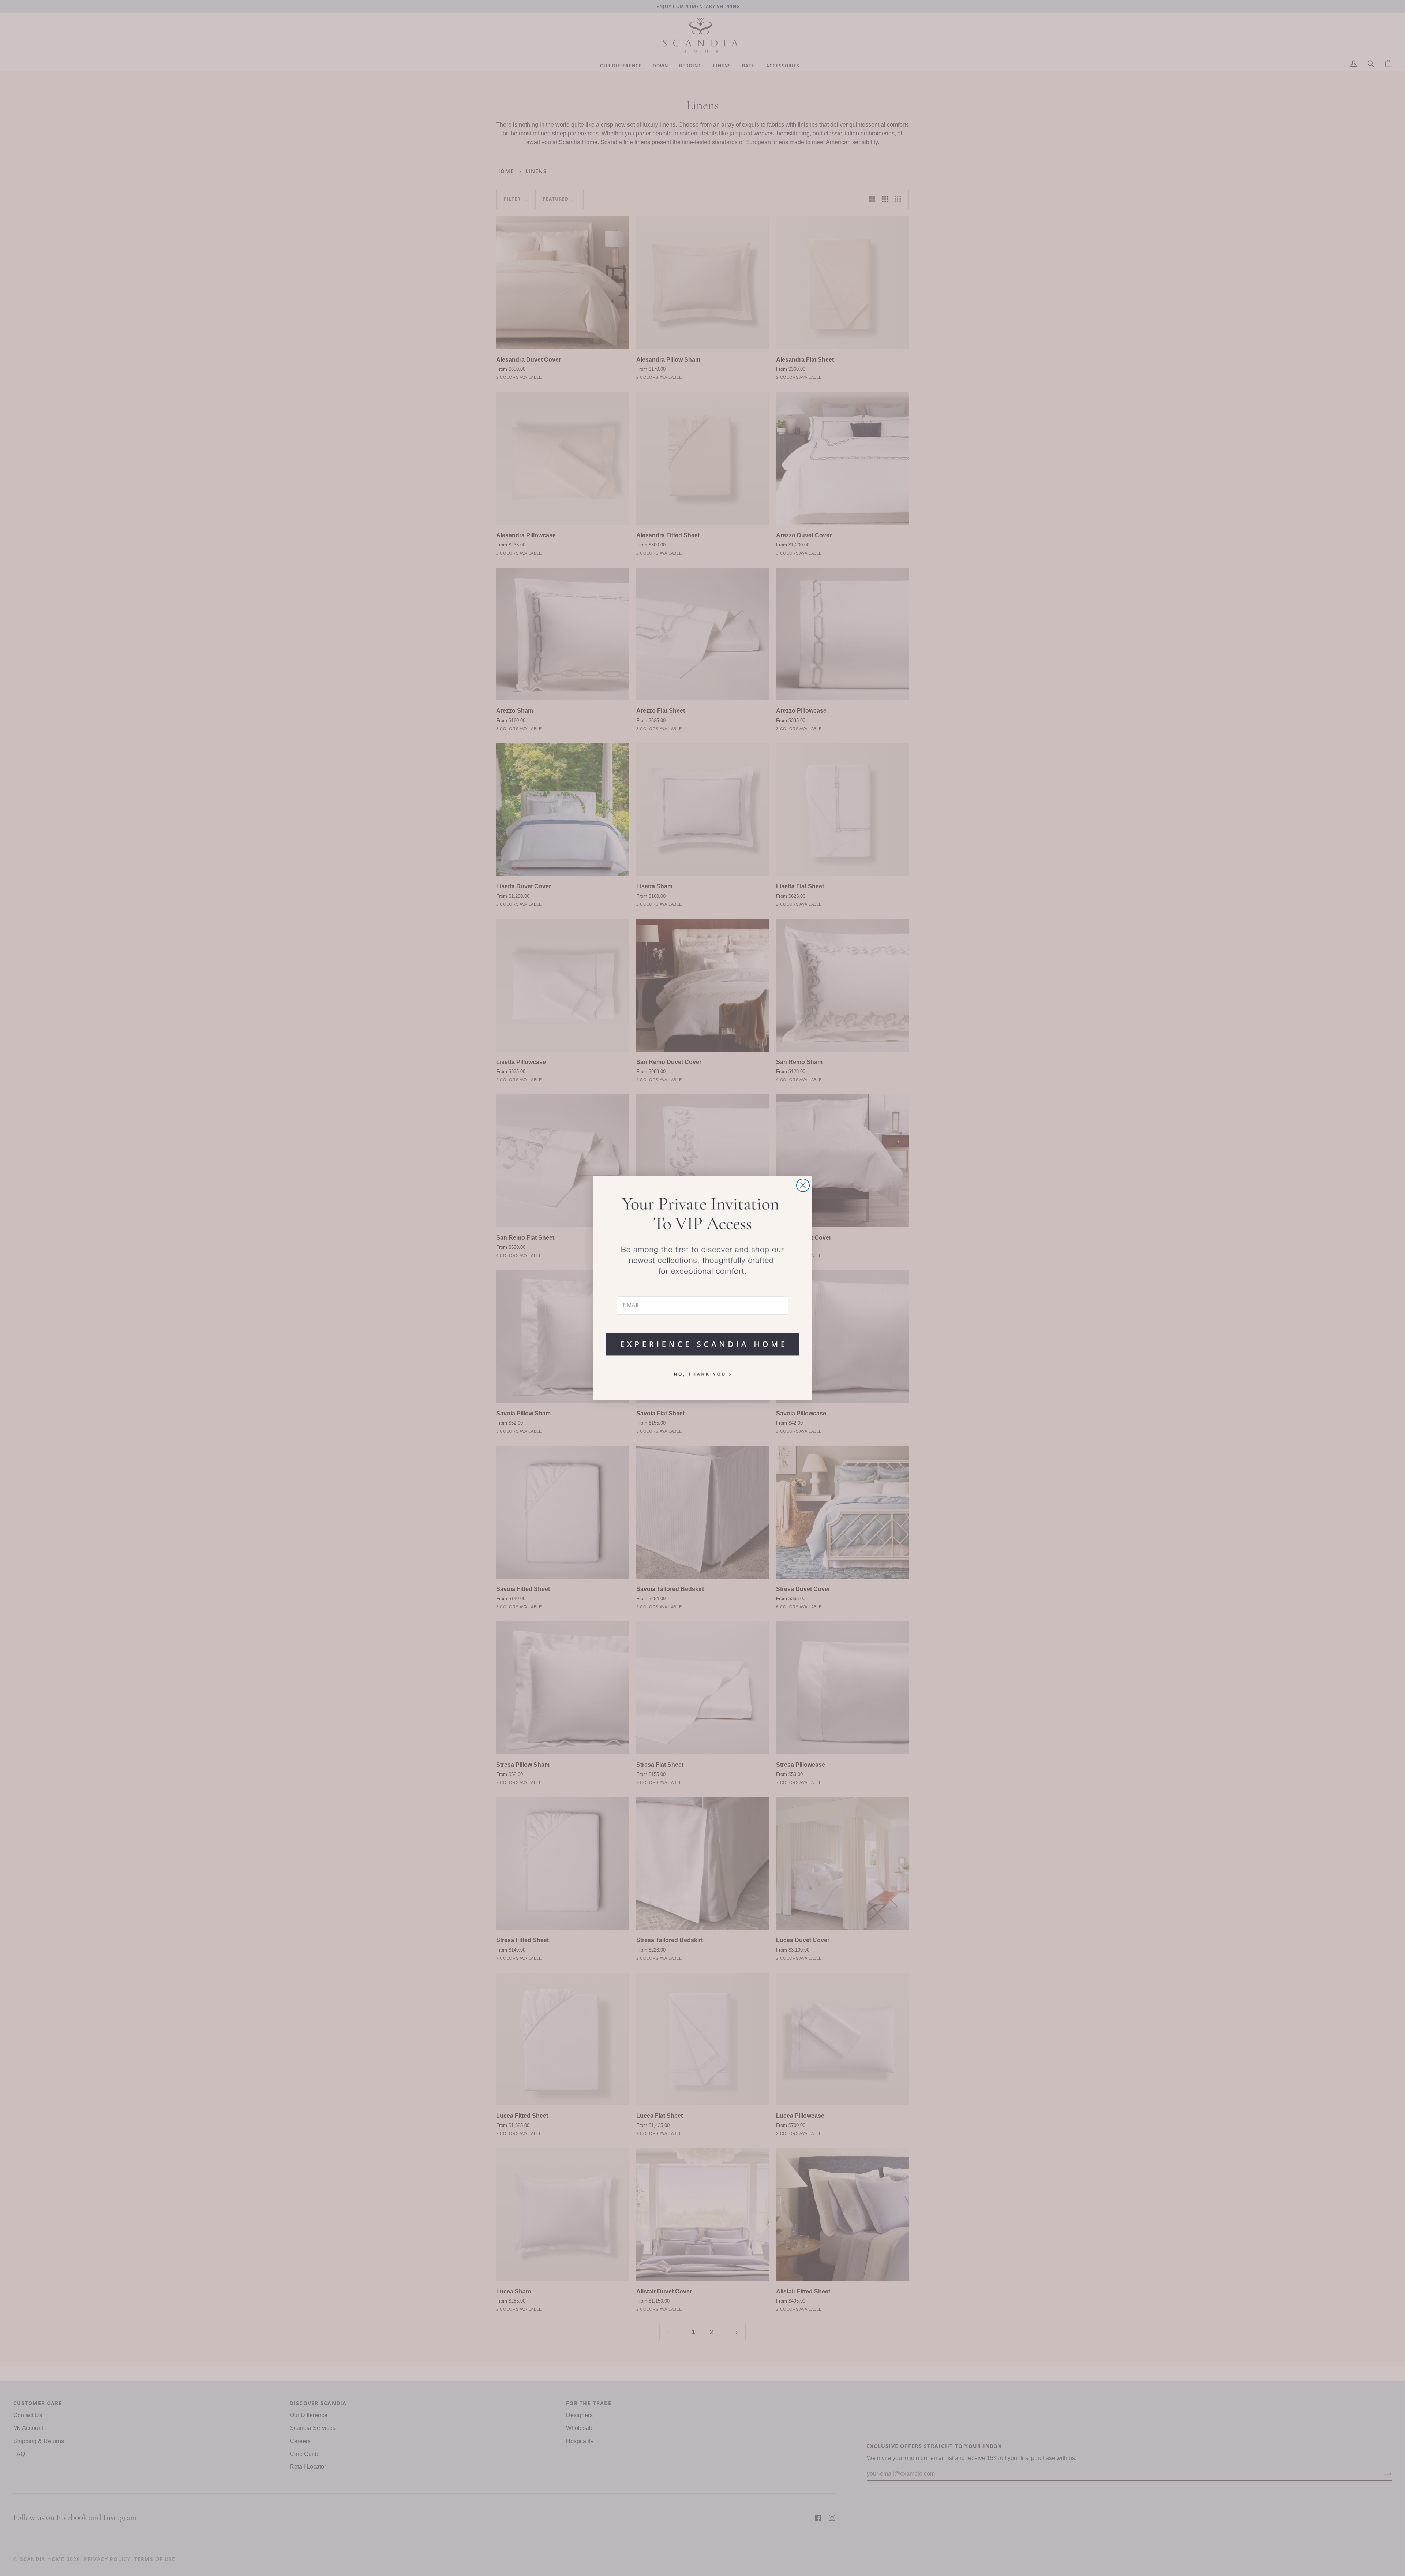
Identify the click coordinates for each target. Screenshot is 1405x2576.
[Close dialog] (803, 1185)
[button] (702, 1341)
